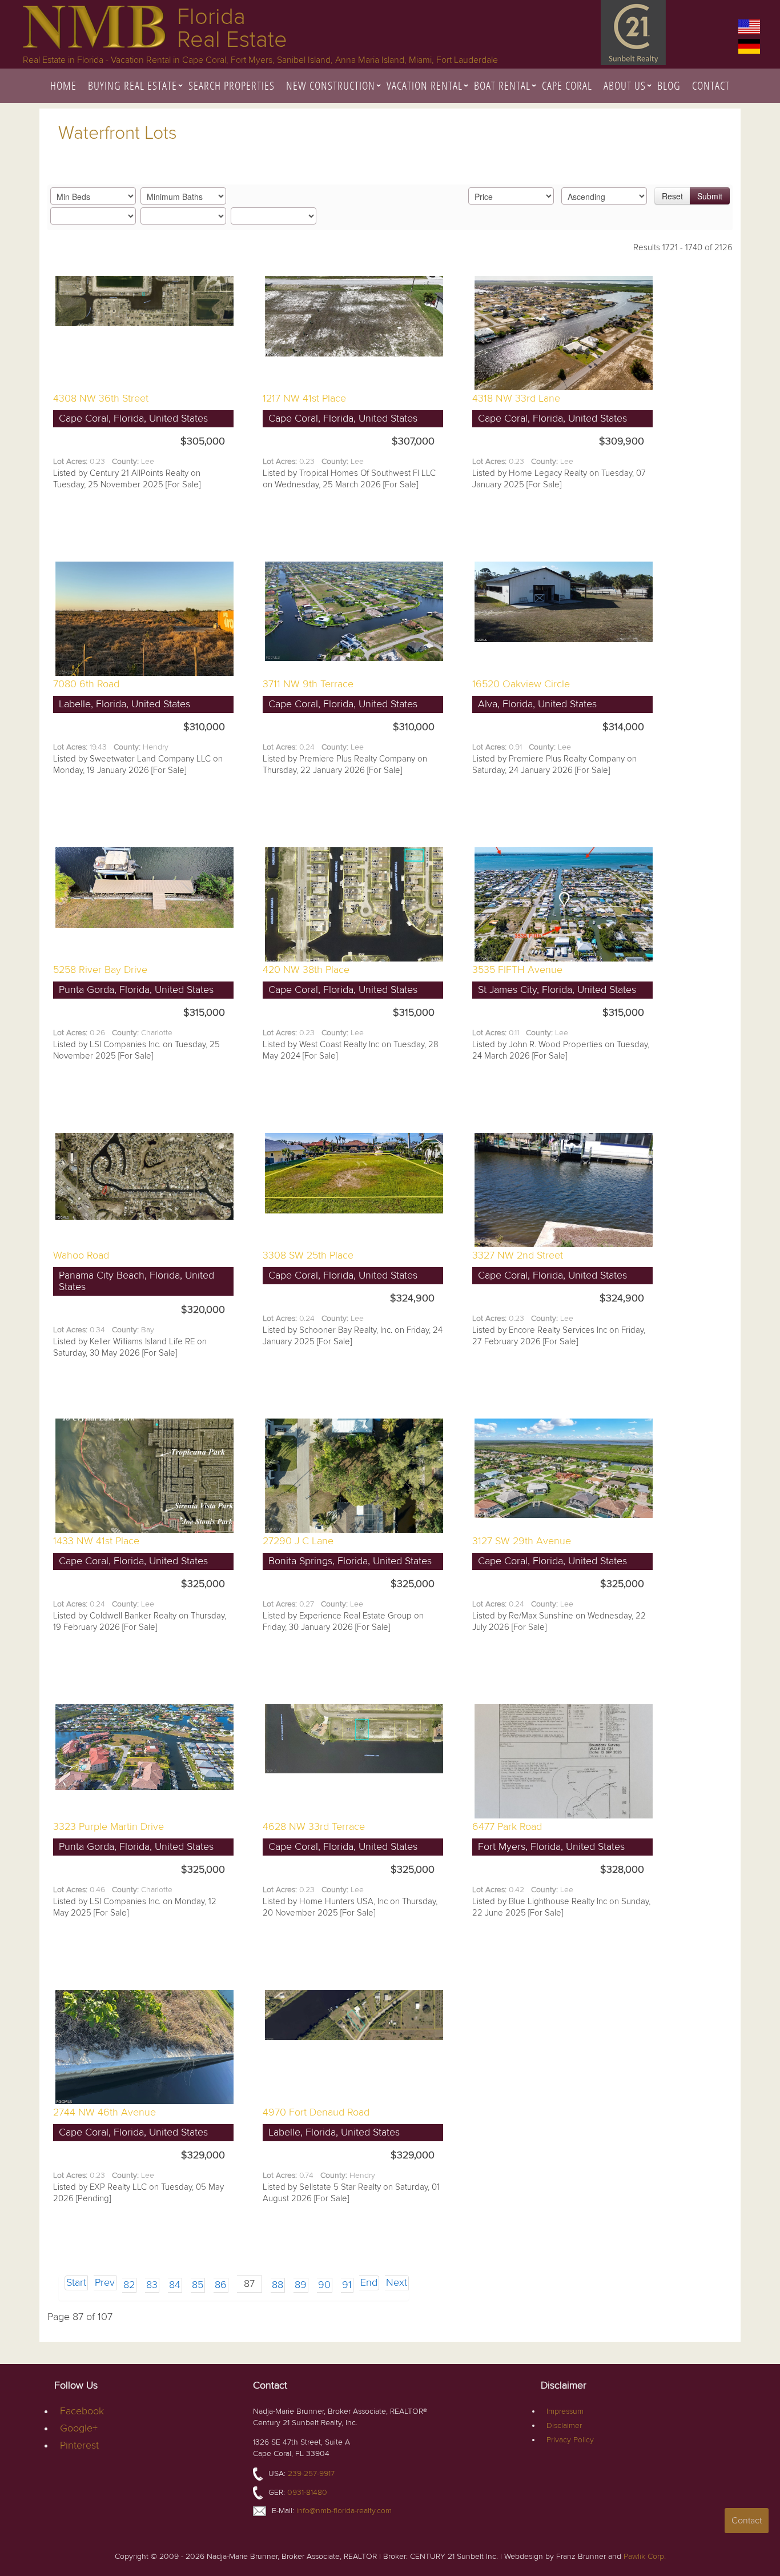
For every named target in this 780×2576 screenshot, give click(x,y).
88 (278, 2285)
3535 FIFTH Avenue (517, 970)
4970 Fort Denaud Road (316, 2112)
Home (63, 85)
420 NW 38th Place (306, 970)
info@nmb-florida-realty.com (344, 2511)
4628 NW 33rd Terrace (314, 1827)
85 (198, 2285)
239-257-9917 (311, 2473)
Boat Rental (502, 85)
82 (129, 2285)
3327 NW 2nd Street (518, 1255)
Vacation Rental (425, 85)
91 (347, 2285)
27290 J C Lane (298, 1541)
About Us (625, 85)
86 (221, 2285)
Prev (105, 2283)
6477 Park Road (507, 1827)
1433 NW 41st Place (96, 1541)
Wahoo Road (81, 1255)
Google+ (79, 2428)
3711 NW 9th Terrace (308, 684)
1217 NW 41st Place (304, 398)
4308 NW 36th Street (101, 398)
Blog (669, 85)
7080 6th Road (86, 684)
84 (175, 2285)
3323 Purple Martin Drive (108, 1827)
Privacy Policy (570, 2440)
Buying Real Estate (132, 85)
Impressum (565, 2411)
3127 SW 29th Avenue (522, 1541)
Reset (672, 196)
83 (152, 2285)
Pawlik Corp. (645, 2556)
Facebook (82, 2411)
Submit (710, 196)
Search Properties (232, 85)
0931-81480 (307, 2492)
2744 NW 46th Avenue (104, 2112)
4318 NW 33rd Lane (516, 398)
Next (397, 2283)
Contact (711, 85)
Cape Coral (567, 85)
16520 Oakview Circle (521, 684)
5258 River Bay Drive (100, 970)
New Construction (331, 85)
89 (301, 2285)
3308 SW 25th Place (308, 1255)
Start (76, 2283)
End (369, 2283)
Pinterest (79, 2445)
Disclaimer (564, 2425)
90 (324, 2285)
